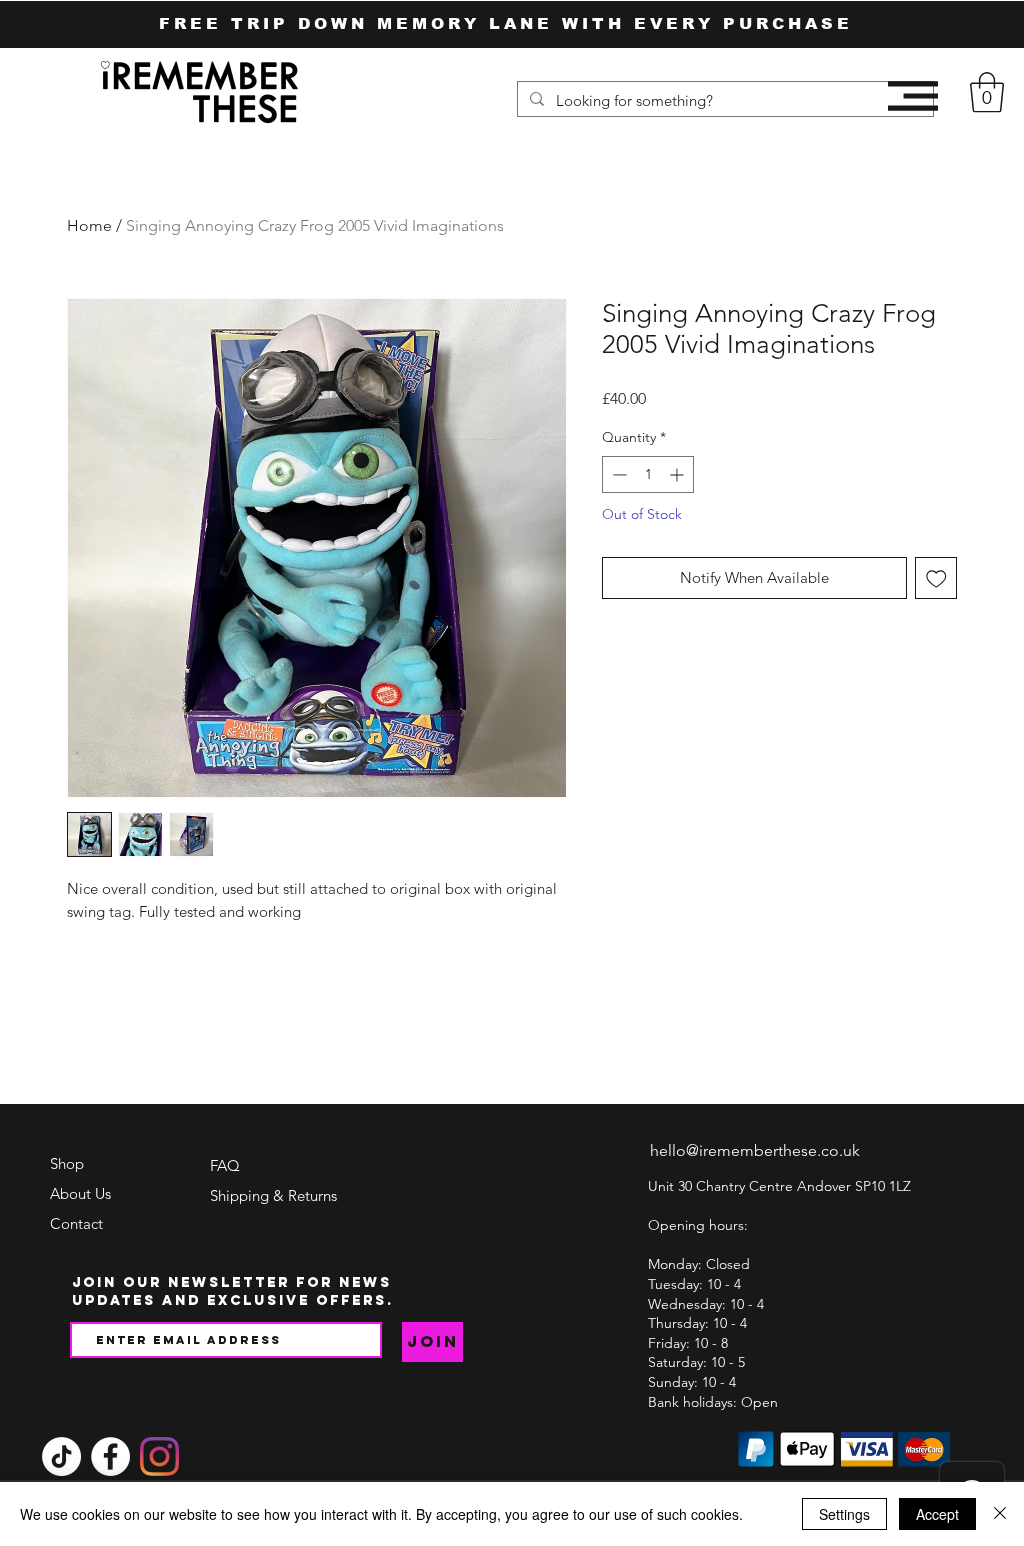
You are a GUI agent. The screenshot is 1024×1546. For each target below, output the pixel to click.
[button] (913, 96)
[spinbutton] (648, 474)
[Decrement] (617, 474)
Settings (844, 1514)
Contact (76, 1223)
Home (89, 225)
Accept (937, 1514)
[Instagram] (159, 1456)
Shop (67, 1163)
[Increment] (678, 474)
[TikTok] (61, 1456)
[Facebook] (110, 1456)
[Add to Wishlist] (936, 578)
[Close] (1000, 1514)
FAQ (225, 1165)
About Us (80, 1193)
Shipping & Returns (273, 1195)
